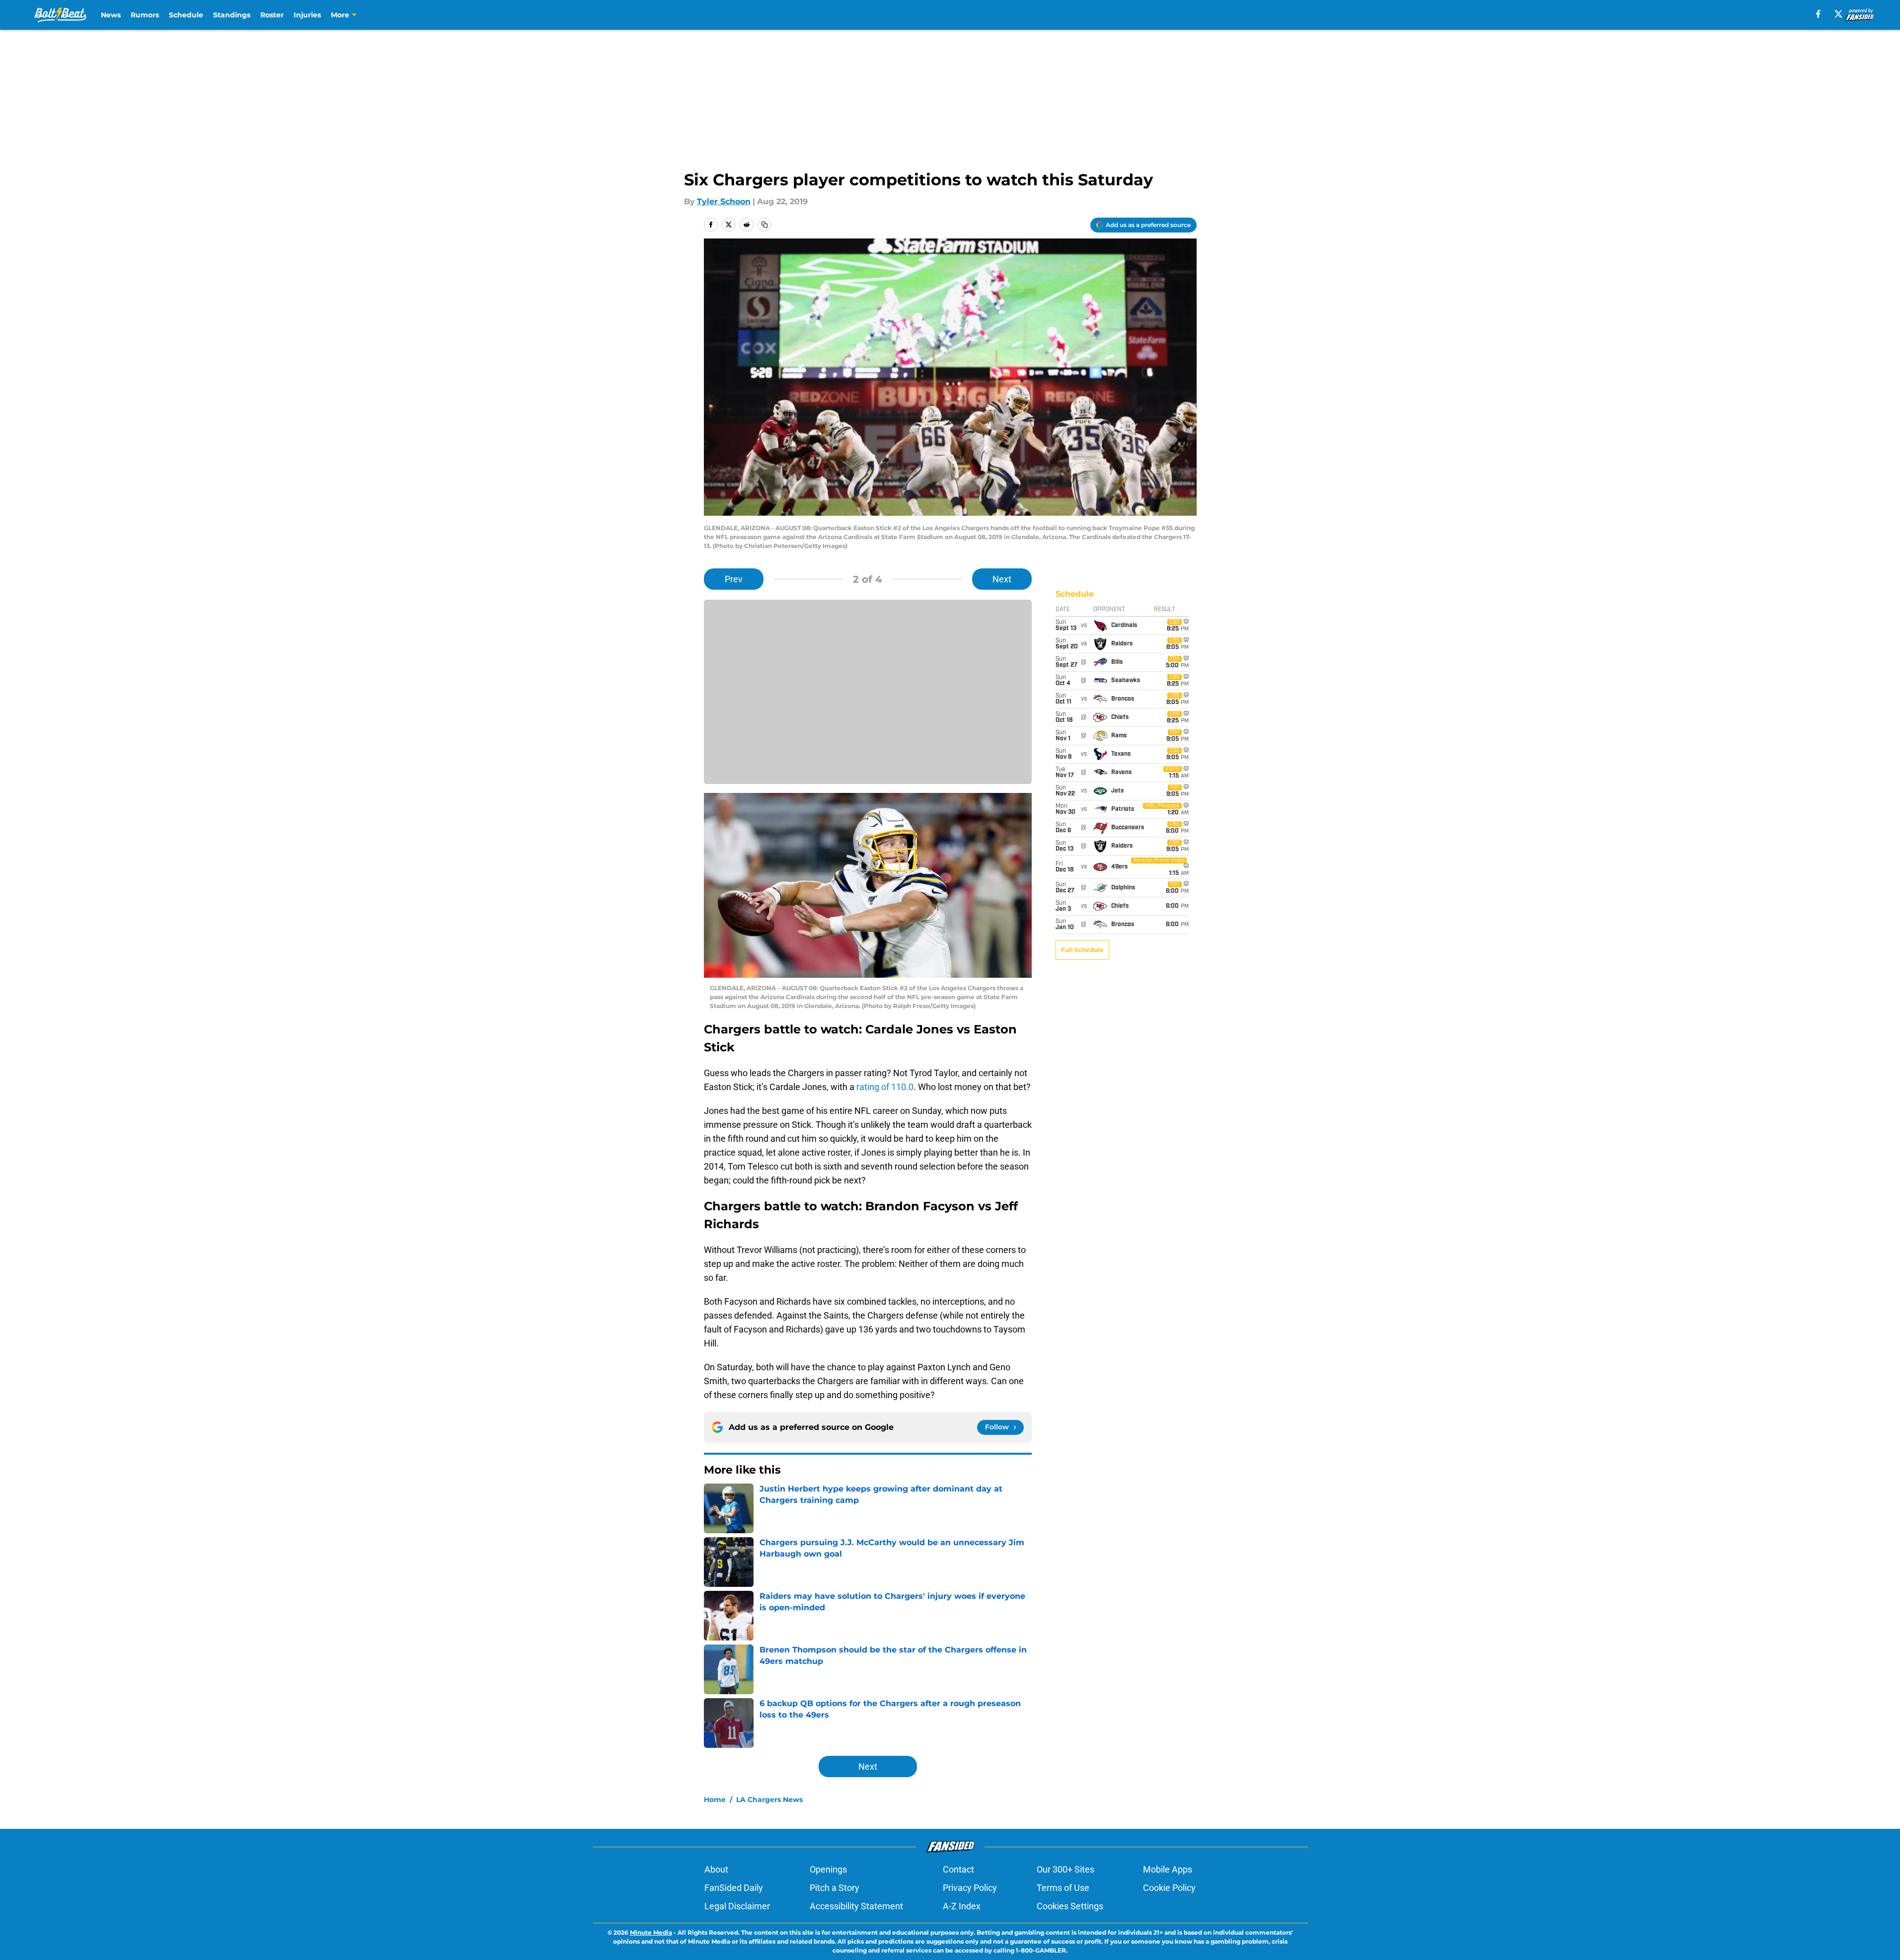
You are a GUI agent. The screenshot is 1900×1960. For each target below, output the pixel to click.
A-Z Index (962, 1906)
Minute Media (651, 1932)
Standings (232, 15)
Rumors (145, 15)
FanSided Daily (734, 1888)
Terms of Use (1063, 1888)
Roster (272, 15)
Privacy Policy (970, 1888)
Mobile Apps (1168, 1869)
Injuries (307, 15)
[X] (1838, 14)
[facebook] (1818, 14)
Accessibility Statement (856, 1906)
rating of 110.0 (885, 1087)
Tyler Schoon (724, 201)
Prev (734, 579)
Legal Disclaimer (737, 1906)
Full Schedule (1082, 950)
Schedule (186, 15)
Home (715, 1800)
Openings (828, 1869)
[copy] (764, 225)
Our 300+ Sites (1065, 1869)
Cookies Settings (1070, 1906)
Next (1002, 579)
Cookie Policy (1169, 1888)
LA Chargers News (769, 1800)
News (111, 15)
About (716, 1869)
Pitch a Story (835, 1888)
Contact (958, 1869)
